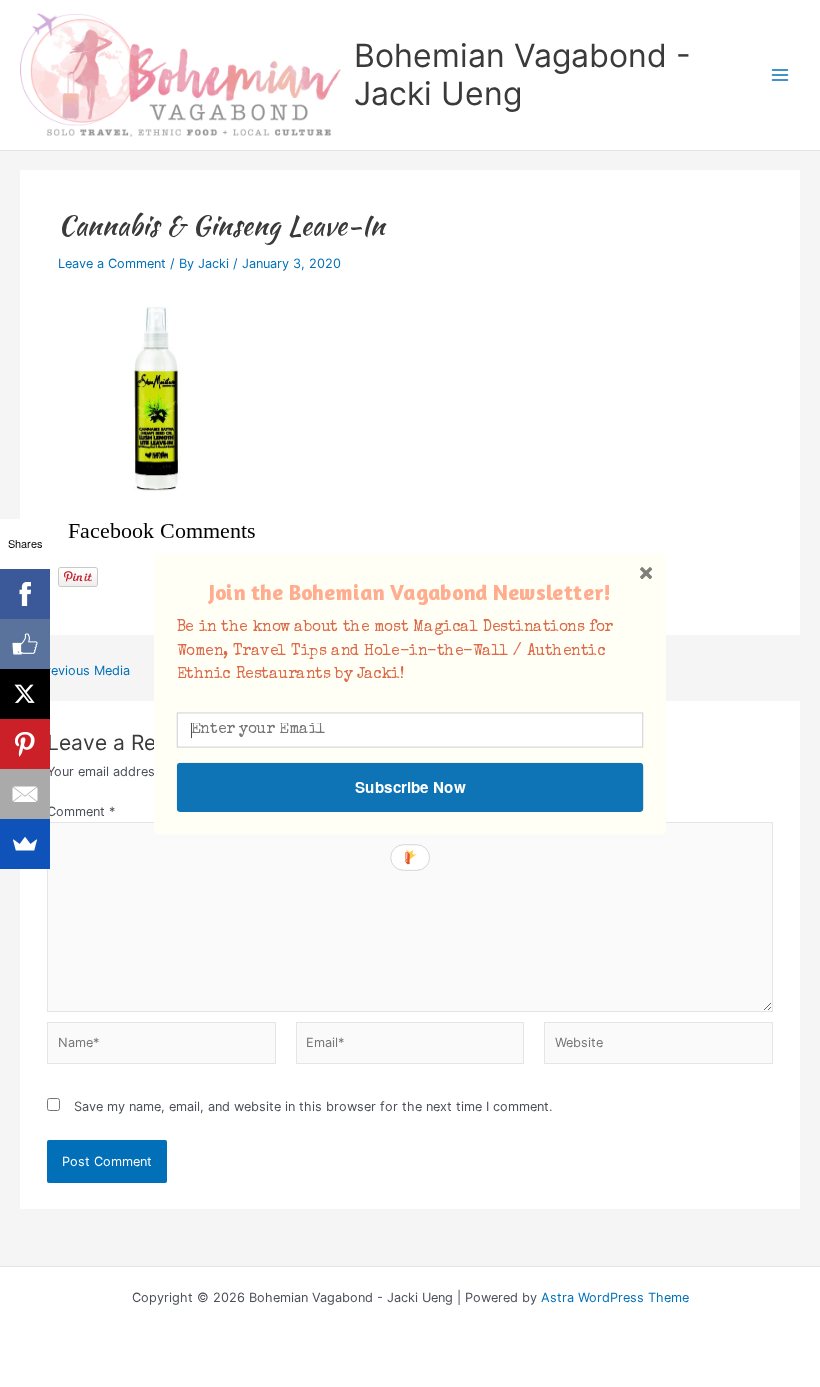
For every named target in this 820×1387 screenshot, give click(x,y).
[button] (410, 590)
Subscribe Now (410, 787)
